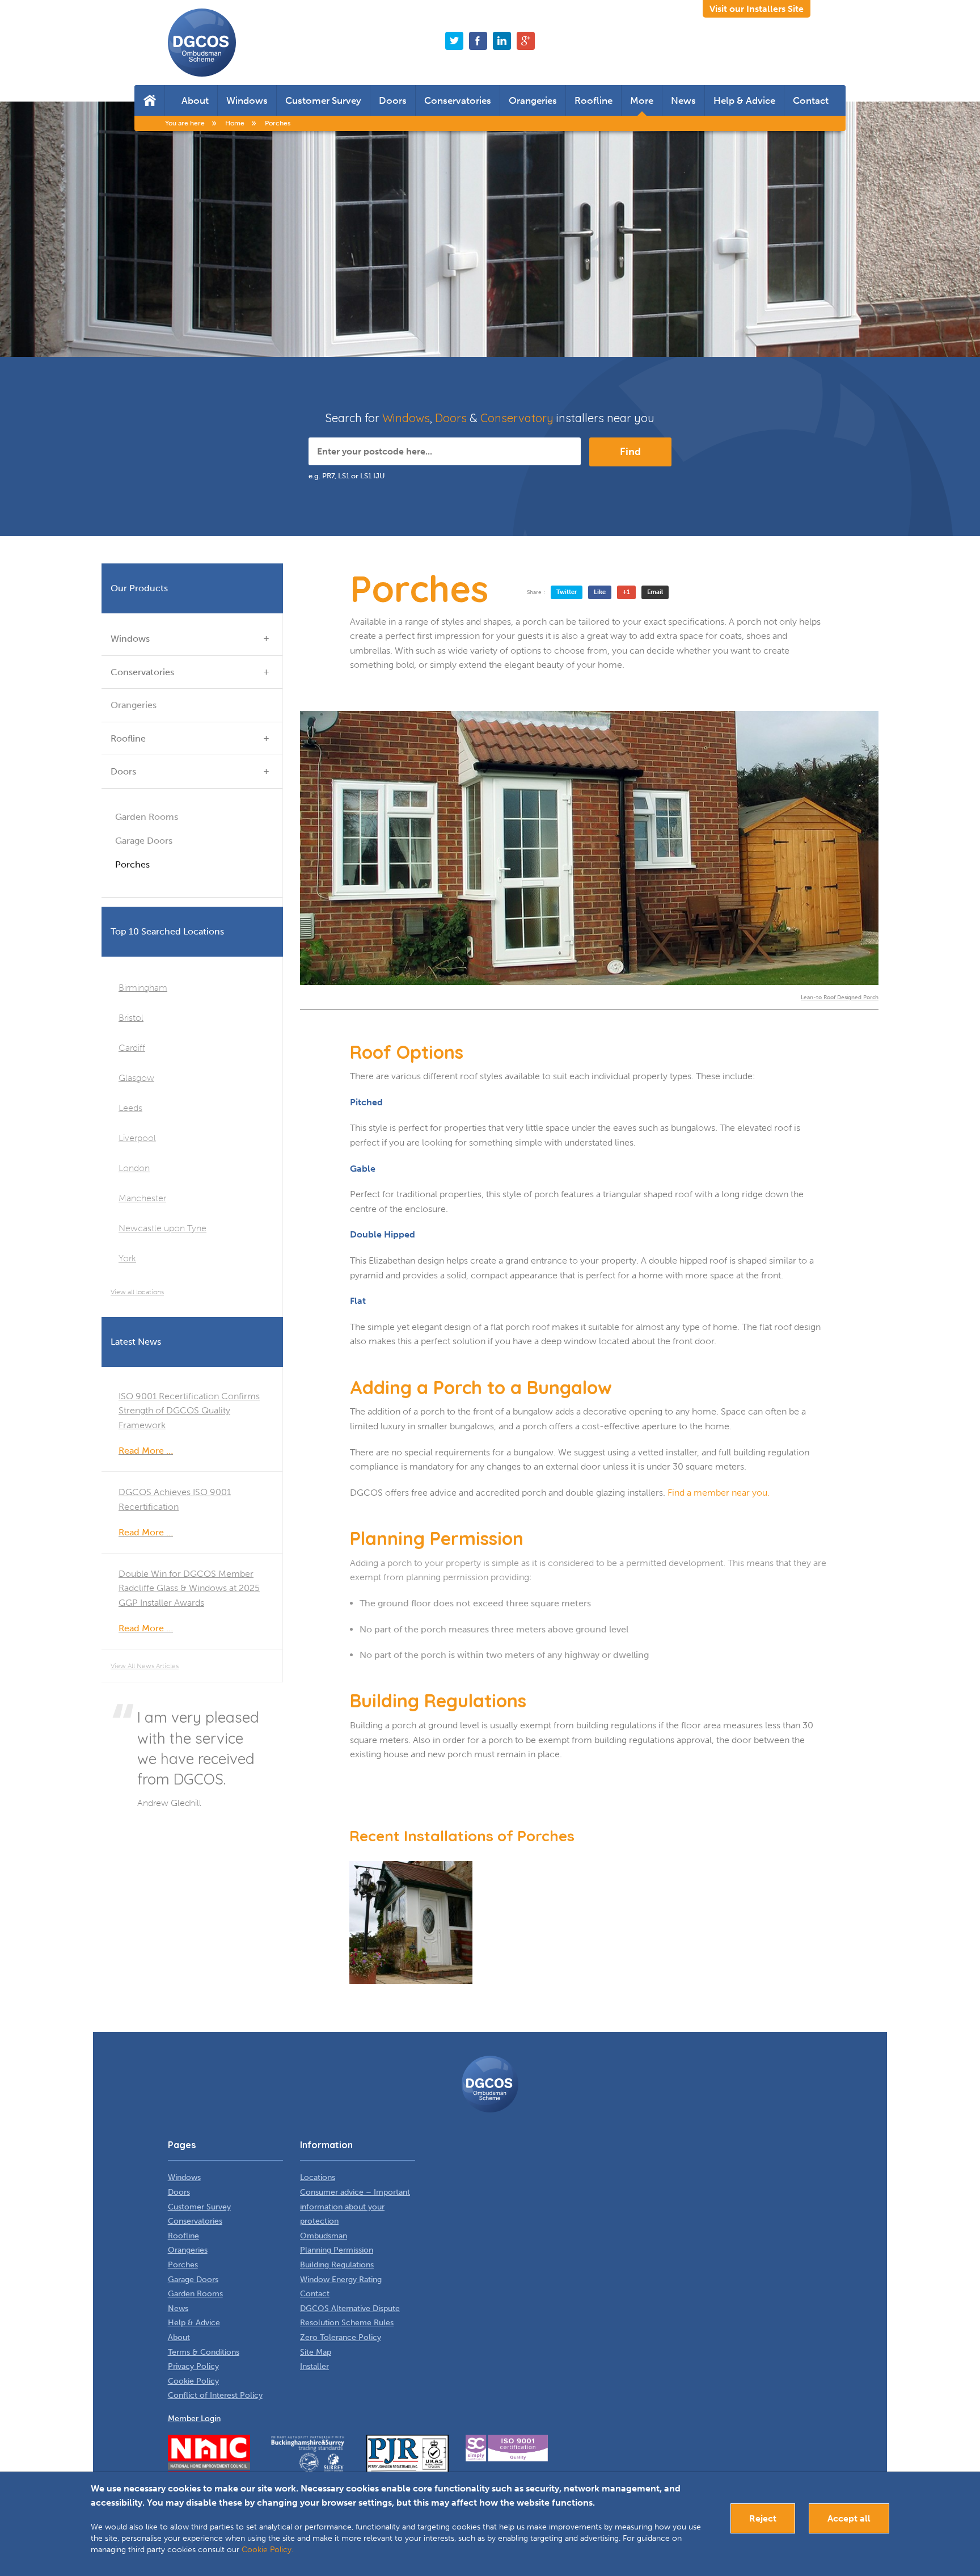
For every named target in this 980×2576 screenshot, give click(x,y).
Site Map (316, 2352)
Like (600, 592)
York (127, 1258)
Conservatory (517, 418)
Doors (393, 100)
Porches (132, 864)
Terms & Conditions (204, 2352)
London (134, 1168)
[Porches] (411, 1923)
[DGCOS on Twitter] (454, 41)
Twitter (567, 592)
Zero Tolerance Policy (341, 2337)
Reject (763, 2518)
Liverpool (137, 1138)
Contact (811, 100)
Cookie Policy (193, 2381)
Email (655, 592)
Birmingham (143, 988)
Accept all (849, 2518)
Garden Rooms (147, 817)
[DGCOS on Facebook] (478, 41)
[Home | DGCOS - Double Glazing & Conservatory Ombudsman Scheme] (202, 43)
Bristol (131, 1018)
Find (630, 452)
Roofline (594, 100)
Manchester (142, 1198)
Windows (247, 100)
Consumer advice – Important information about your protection (355, 2207)
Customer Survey (323, 100)
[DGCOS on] (502, 41)
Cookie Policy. (267, 2550)
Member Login (194, 2419)
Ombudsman (324, 2236)
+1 (626, 592)
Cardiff (132, 1048)
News (683, 100)
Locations (318, 2177)
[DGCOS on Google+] (526, 41)
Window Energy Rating (341, 2280)
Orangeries (533, 100)
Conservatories (458, 100)
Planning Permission (337, 2250)
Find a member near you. (719, 1493)
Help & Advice (744, 100)
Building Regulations (337, 2265)
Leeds (130, 1108)
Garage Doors (144, 841)
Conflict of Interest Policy (215, 2395)
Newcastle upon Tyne (162, 1228)
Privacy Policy (193, 2366)
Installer (314, 2366)
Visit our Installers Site (757, 9)
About (195, 100)
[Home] (149, 100)
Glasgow (136, 1078)
